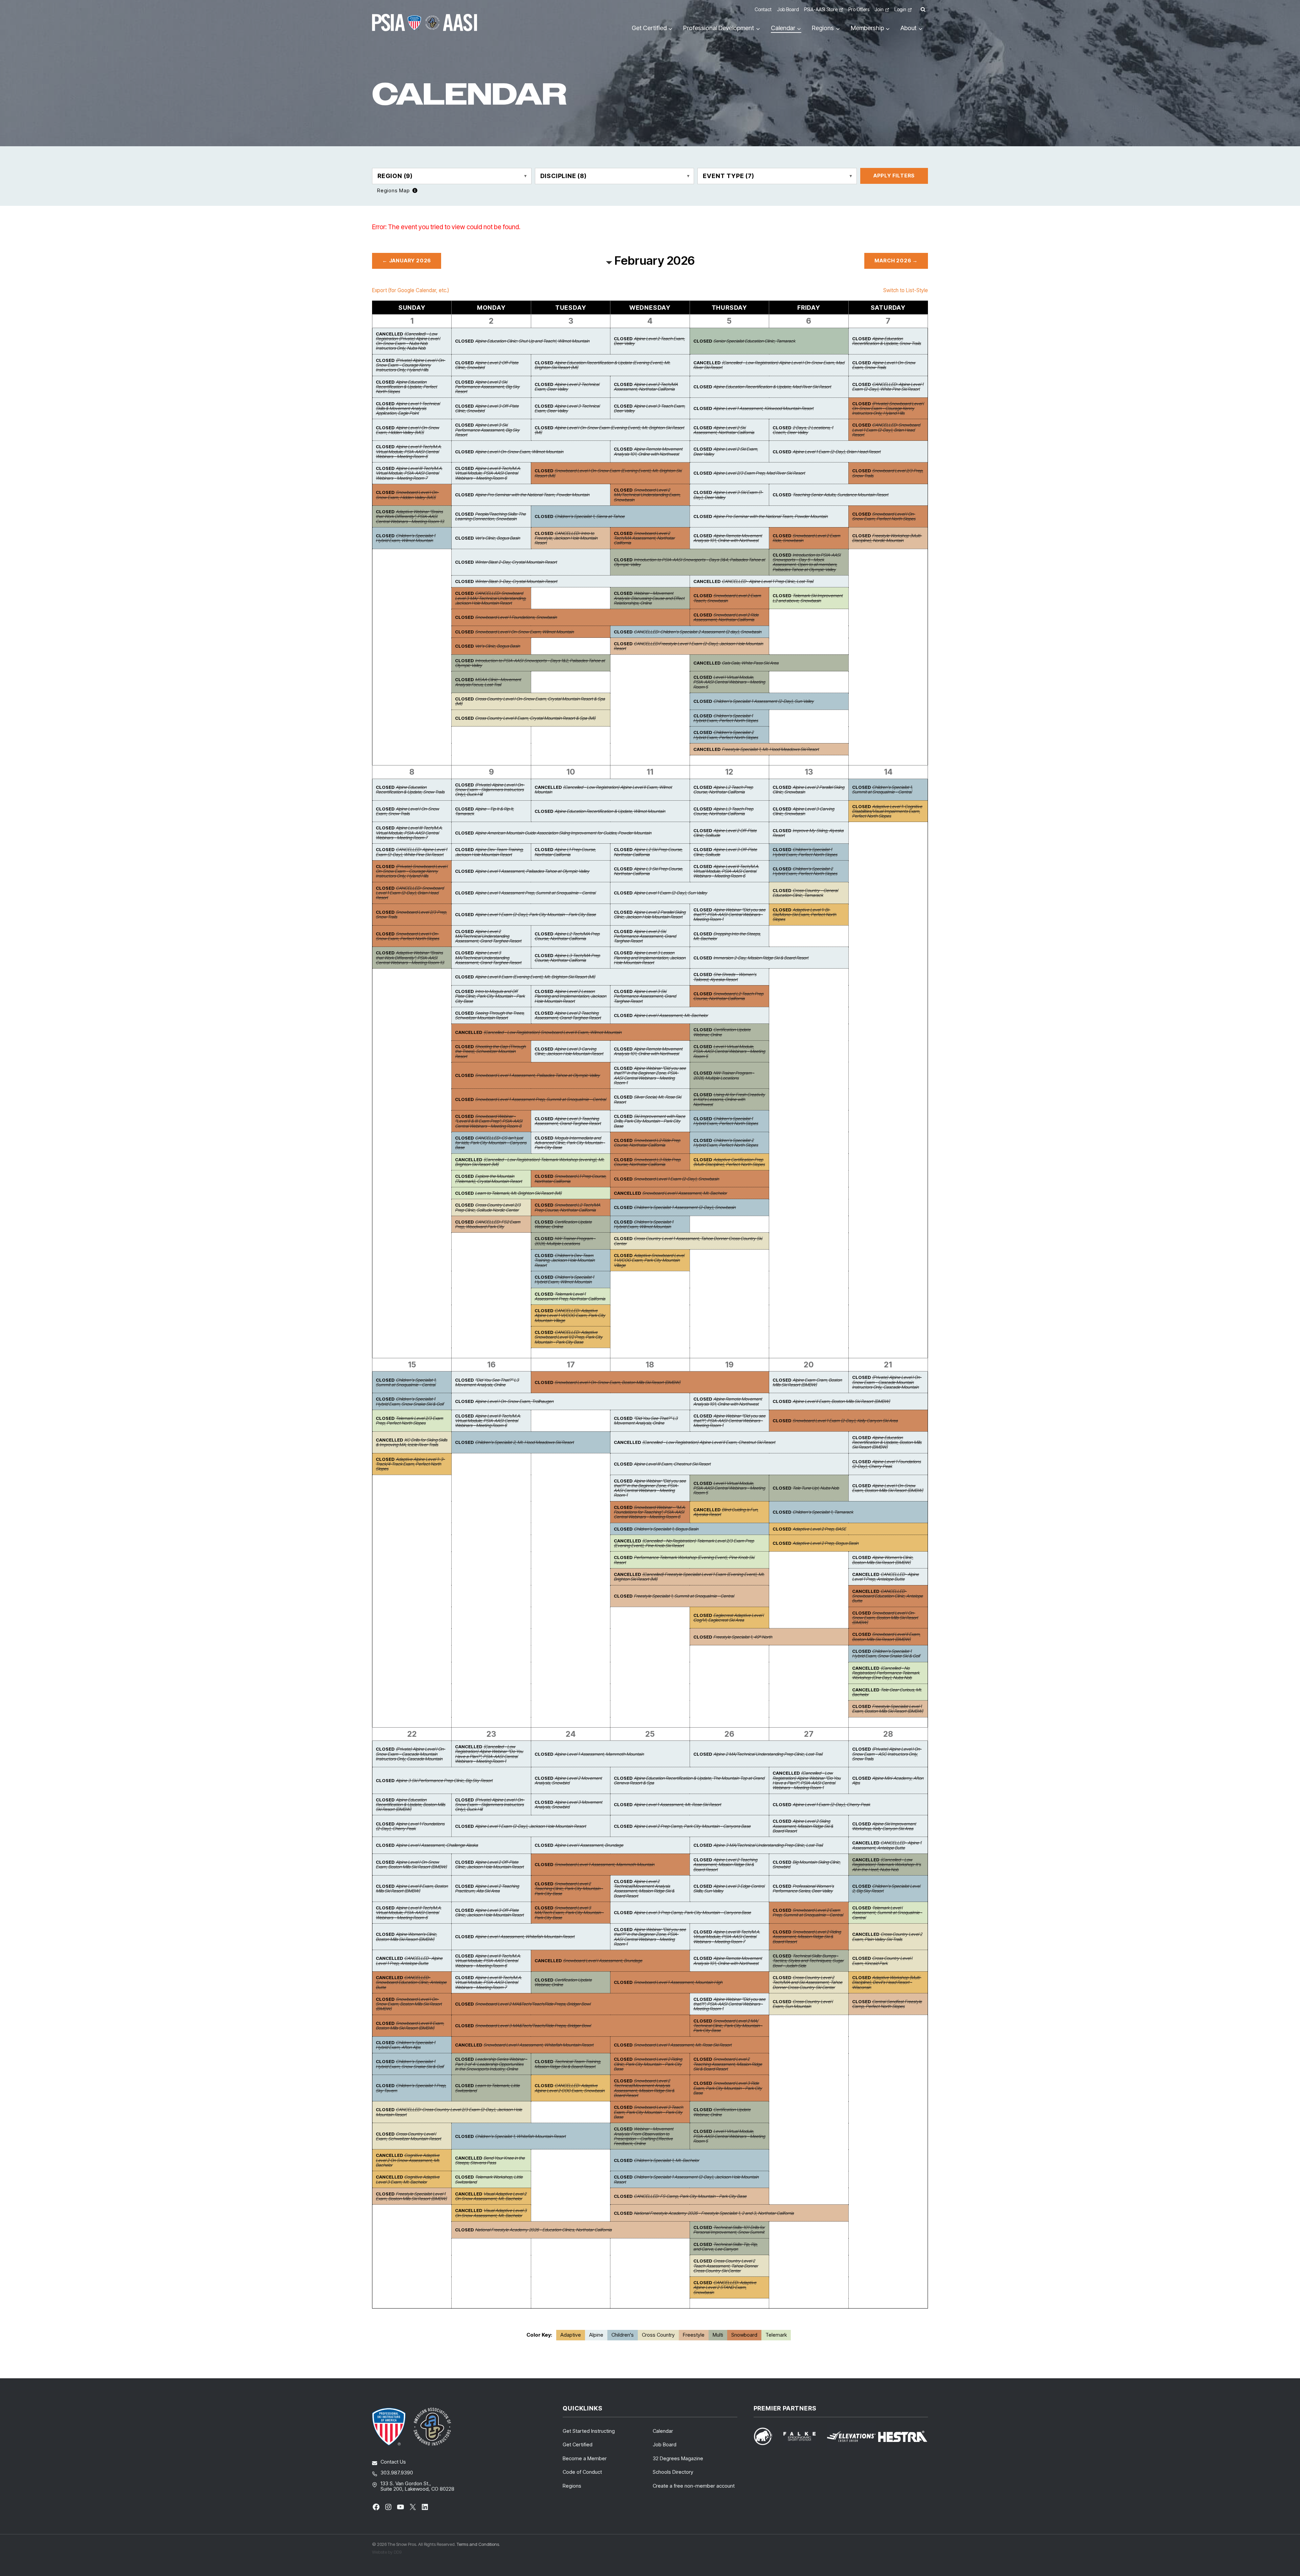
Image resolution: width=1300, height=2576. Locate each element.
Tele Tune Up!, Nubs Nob (816, 1488)
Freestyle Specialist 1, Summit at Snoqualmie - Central (684, 1596)
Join (879, 9)
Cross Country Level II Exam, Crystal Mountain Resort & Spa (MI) (535, 718)
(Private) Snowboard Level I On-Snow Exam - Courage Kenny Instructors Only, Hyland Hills (888, 408)
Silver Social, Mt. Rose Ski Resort (647, 1099)
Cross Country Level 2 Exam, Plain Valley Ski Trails (887, 1936)
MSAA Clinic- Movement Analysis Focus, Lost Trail (488, 682)
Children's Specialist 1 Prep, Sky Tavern (411, 2088)
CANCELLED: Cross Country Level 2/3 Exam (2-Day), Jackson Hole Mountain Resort (449, 2112)
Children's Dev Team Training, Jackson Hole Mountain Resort (565, 1260)
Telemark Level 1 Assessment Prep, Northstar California (570, 1296)
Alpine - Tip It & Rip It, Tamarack (484, 811)
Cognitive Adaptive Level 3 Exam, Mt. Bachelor (408, 2179)
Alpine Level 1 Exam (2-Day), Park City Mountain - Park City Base (535, 914)
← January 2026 (407, 261)
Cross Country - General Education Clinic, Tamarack (805, 893)
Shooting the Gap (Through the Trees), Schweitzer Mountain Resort (490, 1051)
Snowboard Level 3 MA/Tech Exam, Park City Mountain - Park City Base (569, 1913)
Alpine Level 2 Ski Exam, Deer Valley (726, 451)
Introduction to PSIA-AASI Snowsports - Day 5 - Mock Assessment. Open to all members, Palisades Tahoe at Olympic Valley (807, 562)
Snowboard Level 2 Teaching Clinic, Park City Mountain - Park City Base (569, 1889)
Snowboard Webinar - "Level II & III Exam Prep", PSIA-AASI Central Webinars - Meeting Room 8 (489, 1121)
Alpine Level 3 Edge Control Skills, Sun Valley (729, 1888)
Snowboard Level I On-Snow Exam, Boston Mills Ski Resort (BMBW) (617, 1382)
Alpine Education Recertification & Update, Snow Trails (886, 341)
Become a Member (585, 2458)
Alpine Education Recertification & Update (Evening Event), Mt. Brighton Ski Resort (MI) (602, 365)
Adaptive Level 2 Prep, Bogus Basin (826, 1543)
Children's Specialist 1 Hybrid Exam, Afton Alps (406, 2045)
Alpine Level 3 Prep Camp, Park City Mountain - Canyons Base (692, 1912)
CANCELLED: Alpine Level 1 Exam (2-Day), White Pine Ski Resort (888, 387)
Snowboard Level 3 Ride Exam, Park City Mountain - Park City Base (728, 2088)
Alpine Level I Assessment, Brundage (589, 1845)
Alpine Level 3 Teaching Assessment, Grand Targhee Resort (568, 1121)
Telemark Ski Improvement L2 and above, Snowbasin (808, 598)
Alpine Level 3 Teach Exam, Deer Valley (649, 408)
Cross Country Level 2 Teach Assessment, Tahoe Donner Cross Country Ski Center (726, 2266)
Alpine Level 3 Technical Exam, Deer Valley (567, 408)
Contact (763, 9)
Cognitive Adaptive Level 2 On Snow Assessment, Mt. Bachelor (408, 2160)
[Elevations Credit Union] (851, 2437)
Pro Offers (859, 9)
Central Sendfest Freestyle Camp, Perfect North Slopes (887, 2004)
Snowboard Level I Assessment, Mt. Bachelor (685, 1193)
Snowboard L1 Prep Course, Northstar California (570, 1178)
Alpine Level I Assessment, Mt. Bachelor (671, 1015)
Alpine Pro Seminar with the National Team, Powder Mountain (532, 495)
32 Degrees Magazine (678, 2458)
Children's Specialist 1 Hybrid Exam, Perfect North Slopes (726, 718)
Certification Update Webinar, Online (722, 1032)
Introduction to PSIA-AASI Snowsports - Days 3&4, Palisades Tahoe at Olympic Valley (689, 562)
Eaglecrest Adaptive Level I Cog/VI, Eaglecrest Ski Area (729, 1618)
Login (900, 9)
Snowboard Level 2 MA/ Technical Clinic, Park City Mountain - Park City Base (728, 2026)
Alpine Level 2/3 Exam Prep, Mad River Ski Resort (759, 473)
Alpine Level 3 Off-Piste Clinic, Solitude (725, 852)
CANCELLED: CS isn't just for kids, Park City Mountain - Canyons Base (491, 1143)
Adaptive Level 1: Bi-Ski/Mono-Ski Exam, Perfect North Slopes (804, 915)
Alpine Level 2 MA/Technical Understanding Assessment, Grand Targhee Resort (488, 936)
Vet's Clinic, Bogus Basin (497, 538)
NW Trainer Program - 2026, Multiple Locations (724, 1075)
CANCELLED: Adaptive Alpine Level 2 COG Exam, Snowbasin (570, 2088)
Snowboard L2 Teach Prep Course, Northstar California (728, 996)
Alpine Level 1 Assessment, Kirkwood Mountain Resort (763, 408)
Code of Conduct (582, 2472)
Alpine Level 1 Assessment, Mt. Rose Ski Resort (677, 1804)
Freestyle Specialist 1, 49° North (743, 1637)
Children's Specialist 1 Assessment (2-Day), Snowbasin (685, 1207)
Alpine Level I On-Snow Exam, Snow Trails (884, 365)
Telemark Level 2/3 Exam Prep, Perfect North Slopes (409, 1421)
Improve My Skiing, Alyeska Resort (808, 833)
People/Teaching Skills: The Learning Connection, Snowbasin (490, 516)
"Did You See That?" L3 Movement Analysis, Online (487, 1382)
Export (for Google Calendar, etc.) (410, 290)
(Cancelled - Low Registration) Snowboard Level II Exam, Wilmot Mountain (552, 1032)
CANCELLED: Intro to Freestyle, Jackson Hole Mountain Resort (566, 538)
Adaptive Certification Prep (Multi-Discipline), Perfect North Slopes (729, 1162)
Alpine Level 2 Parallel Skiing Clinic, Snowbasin (808, 789)
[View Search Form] (923, 10)
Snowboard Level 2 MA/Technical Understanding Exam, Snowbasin (647, 495)
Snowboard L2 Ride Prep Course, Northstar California (647, 1143)
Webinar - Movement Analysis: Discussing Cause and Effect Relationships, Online (649, 598)
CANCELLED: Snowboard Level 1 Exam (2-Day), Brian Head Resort (886, 430)
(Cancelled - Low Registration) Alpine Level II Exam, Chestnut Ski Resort (709, 1442)
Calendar (663, 2431)
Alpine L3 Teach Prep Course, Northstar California (723, 811)
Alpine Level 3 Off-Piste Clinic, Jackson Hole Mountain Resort (489, 1912)
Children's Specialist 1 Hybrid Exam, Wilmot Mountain (406, 538)
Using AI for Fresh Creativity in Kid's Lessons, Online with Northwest (729, 1099)
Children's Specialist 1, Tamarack (823, 1512)
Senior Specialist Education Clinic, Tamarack (754, 341)
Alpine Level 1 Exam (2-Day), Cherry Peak (831, 1804)
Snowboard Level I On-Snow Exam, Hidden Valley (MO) (407, 495)
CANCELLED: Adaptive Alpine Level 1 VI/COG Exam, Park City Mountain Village (570, 1315)
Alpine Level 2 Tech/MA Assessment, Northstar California (646, 387)
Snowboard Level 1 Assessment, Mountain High (678, 1982)
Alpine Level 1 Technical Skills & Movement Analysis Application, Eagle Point (408, 408)
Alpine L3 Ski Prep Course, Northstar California (648, 871)
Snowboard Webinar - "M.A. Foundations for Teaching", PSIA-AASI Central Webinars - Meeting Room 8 (650, 1512)
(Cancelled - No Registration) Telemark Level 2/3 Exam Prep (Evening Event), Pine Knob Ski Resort (684, 1543)
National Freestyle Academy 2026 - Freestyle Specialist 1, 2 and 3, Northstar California (714, 2213)
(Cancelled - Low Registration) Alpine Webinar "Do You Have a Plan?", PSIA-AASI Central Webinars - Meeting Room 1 (489, 1754)
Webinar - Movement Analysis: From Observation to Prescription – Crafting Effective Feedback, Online (644, 2136)
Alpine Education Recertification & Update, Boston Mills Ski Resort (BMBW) (887, 1442)
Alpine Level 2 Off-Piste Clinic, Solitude (725, 833)
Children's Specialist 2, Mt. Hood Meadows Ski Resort (524, 1442)
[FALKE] (804, 2436)
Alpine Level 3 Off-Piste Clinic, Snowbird (487, 408)
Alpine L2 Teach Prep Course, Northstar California (723, 789)
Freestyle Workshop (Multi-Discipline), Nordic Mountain (887, 538)
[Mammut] (767, 2436)
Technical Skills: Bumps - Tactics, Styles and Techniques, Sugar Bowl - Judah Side (808, 1961)
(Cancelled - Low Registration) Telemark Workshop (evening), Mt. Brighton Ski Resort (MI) (530, 1162)
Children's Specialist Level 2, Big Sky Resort (886, 1888)
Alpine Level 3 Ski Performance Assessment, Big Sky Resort (487, 430)
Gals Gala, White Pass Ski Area (750, 663)
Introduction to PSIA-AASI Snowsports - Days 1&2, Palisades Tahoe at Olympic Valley (530, 663)
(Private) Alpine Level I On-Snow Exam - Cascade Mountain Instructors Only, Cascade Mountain (887, 1382)
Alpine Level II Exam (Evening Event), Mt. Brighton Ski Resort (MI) (535, 977)
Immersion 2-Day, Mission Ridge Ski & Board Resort (761, 958)
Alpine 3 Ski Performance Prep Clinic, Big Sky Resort (444, 1780)
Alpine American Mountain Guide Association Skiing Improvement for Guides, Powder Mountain (563, 833)
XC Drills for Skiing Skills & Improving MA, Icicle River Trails (411, 1442)
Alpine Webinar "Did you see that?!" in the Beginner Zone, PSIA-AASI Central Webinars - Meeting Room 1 (650, 1075)
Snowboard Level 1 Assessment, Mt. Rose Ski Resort (683, 2045)
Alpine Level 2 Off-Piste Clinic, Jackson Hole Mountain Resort (489, 1864)
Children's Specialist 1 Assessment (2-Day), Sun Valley (764, 701)
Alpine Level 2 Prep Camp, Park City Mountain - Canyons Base (692, 1826)
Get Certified (578, 2444)
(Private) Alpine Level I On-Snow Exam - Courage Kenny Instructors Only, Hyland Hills (410, 365)
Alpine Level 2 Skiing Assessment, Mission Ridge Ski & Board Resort (803, 1826)
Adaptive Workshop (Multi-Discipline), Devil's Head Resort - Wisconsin (887, 1982)
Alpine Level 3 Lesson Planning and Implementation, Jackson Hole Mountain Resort (650, 958)
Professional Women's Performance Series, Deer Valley (803, 1888)
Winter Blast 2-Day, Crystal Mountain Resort (516, 562)
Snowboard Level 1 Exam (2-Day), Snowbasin (676, 1179)
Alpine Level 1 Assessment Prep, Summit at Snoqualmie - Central (535, 893)
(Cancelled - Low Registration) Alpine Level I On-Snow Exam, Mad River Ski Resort (769, 365)
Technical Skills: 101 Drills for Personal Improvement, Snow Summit (729, 2230)
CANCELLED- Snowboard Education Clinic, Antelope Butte (887, 1596)
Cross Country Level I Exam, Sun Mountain (803, 2004)
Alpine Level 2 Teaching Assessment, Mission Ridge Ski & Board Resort (725, 1865)
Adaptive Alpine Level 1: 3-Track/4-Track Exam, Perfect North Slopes (410, 1464)
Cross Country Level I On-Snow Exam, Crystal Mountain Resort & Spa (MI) (530, 701)
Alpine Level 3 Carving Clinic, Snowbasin (803, 811)
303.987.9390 (397, 2473)
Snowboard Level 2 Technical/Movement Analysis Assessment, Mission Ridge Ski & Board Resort (644, 2088)
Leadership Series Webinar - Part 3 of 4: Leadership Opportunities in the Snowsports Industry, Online (491, 2064)
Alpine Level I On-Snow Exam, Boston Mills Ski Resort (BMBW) (888, 1488)
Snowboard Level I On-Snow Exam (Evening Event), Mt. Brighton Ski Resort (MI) (608, 473)
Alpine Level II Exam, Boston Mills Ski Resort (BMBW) (841, 1401)
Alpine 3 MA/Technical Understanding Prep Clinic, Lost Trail (768, 1845)
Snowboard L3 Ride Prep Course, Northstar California (647, 1162)
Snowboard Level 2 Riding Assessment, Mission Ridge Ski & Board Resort (807, 1937)
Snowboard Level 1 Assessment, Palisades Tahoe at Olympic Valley (537, 1075)
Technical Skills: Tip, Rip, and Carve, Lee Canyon (725, 2247)
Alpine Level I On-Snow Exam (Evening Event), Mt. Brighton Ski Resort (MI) (609, 430)
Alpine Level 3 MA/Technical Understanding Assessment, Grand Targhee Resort (488, 958)
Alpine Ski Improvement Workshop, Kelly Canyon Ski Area (884, 1826)
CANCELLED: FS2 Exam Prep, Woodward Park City (488, 1224)
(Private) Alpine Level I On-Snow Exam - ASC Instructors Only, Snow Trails (887, 1754)
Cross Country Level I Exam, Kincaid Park (882, 1961)
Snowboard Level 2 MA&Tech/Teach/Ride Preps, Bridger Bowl (533, 2004)
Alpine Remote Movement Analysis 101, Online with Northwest (648, 451)
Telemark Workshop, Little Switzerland (489, 2179)
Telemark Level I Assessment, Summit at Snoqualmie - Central (887, 1913)
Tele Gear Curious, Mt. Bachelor (887, 1692)
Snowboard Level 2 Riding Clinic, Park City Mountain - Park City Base (648, 2064)
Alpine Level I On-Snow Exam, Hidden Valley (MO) (407, 430)
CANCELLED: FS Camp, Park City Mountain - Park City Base (690, 2196)
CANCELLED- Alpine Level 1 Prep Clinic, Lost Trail (767, 581)
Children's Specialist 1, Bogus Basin (666, 1529)
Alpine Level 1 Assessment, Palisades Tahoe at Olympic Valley (532, 871)
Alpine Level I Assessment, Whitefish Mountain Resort (525, 1936)
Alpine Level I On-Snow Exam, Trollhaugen (514, 1401)
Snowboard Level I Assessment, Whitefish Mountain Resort (538, 2045)
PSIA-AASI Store (821, 9)
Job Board (788, 9)
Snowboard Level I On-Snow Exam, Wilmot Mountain (524, 632)
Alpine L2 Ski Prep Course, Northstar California (648, 852)
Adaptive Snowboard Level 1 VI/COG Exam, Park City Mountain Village (649, 1260)
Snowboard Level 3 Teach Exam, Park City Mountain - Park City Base (648, 2112)
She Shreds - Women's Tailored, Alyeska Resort (725, 977)
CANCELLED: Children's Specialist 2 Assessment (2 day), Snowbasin (698, 632)
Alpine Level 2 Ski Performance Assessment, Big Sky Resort (487, 387)
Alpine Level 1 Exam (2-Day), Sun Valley (670, 893)
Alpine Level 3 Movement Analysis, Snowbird (568, 1804)
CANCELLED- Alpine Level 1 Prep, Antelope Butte (885, 1577)
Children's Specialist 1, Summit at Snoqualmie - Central (882, 789)
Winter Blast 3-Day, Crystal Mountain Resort (516, 581)
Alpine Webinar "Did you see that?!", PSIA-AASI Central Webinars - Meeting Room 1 (729, 915)
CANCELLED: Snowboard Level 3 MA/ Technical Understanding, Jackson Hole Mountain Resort (491, 598)
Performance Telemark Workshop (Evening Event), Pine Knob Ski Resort (684, 1560)
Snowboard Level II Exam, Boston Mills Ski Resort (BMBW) (886, 1637)
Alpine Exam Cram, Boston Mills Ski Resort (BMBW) (807, 1382)
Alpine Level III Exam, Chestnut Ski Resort (672, 1464)
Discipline (564, 176)
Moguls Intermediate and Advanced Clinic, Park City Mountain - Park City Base (570, 1143)
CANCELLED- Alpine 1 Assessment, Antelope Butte (887, 1845)
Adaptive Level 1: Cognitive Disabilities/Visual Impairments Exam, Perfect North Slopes (887, 811)
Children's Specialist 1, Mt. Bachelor (666, 2160)
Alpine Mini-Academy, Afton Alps (888, 1780)
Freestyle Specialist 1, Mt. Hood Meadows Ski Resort (770, 749)
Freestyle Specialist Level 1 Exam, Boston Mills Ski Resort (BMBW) (888, 1709)
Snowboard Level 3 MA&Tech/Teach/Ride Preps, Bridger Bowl (533, 2026)
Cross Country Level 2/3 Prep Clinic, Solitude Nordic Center (488, 1207)
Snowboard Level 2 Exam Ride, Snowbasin (806, 538)
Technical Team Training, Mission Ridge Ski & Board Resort (568, 2064)
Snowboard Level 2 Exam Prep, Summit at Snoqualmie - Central (808, 1912)
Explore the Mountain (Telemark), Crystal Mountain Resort (489, 1178)
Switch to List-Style (906, 290)
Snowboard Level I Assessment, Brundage (603, 1961)
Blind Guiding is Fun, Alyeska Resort (726, 1512)
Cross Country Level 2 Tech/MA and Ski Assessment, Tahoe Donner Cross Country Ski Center (807, 1982)
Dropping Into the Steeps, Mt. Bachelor (727, 936)
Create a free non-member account (694, 2486)
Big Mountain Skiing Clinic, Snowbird (807, 1864)
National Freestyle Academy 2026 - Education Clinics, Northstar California (543, 2230)
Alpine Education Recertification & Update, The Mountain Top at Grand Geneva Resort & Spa (689, 1780)
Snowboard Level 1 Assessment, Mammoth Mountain (604, 1864)
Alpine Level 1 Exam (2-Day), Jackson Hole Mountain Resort (530, 1826)
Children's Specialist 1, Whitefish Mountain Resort (520, 2136)
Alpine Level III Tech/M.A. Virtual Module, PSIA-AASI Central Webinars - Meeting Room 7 (409, 473)
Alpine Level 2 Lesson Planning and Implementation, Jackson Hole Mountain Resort (570, 996)
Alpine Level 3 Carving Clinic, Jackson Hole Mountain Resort (569, 1051)
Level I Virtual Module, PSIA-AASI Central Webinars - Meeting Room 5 (729, 682)
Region (395, 176)
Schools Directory (673, 2472)
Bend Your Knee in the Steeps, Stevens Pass (490, 2160)
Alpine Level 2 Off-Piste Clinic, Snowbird (487, 365)
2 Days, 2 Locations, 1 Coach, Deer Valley (803, 430)
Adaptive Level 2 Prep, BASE (819, 1529)
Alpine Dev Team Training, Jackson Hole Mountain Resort (489, 852)
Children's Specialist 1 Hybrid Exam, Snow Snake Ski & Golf (410, 1401)
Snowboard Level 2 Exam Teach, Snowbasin (727, 598)
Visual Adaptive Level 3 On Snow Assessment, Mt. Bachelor (491, 2213)
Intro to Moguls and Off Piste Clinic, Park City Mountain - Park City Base (490, 996)
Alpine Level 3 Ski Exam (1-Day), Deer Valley (728, 495)
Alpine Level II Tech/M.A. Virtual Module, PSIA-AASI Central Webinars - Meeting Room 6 (409, 451)
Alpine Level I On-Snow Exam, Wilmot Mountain (519, 452)
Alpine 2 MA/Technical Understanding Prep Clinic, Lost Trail (768, 1754)
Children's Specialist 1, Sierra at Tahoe (590, 516)
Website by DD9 (387, 2552)
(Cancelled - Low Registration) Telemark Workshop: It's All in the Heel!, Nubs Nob (886, 1865)
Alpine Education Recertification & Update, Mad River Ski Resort (772, 387)
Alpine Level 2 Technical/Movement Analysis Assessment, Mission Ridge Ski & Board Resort (644, 1889)
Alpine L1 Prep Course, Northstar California (565, 852)
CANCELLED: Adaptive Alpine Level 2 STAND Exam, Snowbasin (725, 2287)
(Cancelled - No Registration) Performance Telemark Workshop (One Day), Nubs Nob (886, 1673)
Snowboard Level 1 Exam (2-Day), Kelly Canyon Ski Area (845, 1421)
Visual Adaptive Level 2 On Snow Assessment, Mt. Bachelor (491, 2196)
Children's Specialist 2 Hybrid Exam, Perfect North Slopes (726, 735)
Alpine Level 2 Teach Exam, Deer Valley (649, 341)
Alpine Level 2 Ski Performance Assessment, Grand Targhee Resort (645, 936)
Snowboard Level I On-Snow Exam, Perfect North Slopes (884, 516)
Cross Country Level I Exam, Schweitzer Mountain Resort (408, 2136)
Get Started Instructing (589, 2431)
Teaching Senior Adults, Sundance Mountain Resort (840, 495)
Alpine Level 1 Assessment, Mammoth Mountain (599, 1754)
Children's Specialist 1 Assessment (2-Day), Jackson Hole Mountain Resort (686, 2179)
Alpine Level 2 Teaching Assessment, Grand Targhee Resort (568, 1015)
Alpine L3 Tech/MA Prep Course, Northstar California (567, 958)
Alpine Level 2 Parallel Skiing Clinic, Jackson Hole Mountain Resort (650, 914)
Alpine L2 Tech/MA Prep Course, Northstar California (567, 936)
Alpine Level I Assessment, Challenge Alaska (437, 1845)
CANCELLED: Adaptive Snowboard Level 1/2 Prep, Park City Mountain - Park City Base (569, 1337)
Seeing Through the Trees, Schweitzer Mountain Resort (490, 1015)
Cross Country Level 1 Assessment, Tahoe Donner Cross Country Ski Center (688, 1241)
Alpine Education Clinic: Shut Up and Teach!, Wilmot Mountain (532, 341)
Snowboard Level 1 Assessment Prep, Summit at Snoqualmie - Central (540, 1099)
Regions (572, 2486)
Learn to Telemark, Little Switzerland (487, 2088)
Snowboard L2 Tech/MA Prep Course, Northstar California (567, 1207)
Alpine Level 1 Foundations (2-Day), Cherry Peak (886, 1464)
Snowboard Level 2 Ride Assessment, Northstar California (726, 617)
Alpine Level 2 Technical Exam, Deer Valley (567, 387)
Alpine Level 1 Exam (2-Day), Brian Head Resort (837, 452)
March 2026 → (896, 261)
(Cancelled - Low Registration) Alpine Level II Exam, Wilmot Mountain (603, 789)
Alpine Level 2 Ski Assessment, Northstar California (724, 430)
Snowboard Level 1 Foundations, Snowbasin (516, 617)
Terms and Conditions (478, 2544)
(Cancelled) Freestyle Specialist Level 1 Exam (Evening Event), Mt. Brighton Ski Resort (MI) (689, 1577)
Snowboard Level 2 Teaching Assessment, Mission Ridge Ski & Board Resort (728, 2064)
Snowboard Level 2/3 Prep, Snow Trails (888, 473)
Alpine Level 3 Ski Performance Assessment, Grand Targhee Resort (645, 996)
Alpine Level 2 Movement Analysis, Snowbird (568, 1780)
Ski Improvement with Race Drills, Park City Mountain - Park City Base (649, 1121)
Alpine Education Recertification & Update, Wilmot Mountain (610, 811)
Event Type (728, 176)
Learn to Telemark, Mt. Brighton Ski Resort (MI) (518, 1193)
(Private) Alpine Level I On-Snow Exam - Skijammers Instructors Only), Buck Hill (490, 790)
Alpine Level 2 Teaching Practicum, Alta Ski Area (487, 1888)
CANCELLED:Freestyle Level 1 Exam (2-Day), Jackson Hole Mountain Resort (688, 646)
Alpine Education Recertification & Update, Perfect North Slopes (406, 387)
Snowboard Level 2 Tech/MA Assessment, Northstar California (644, 538)
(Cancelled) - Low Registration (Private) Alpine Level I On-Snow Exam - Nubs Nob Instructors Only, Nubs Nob (408, 341)
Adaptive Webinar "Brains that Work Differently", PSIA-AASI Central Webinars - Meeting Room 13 (410, 516)
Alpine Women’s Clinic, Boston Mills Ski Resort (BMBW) (883, 1560)
